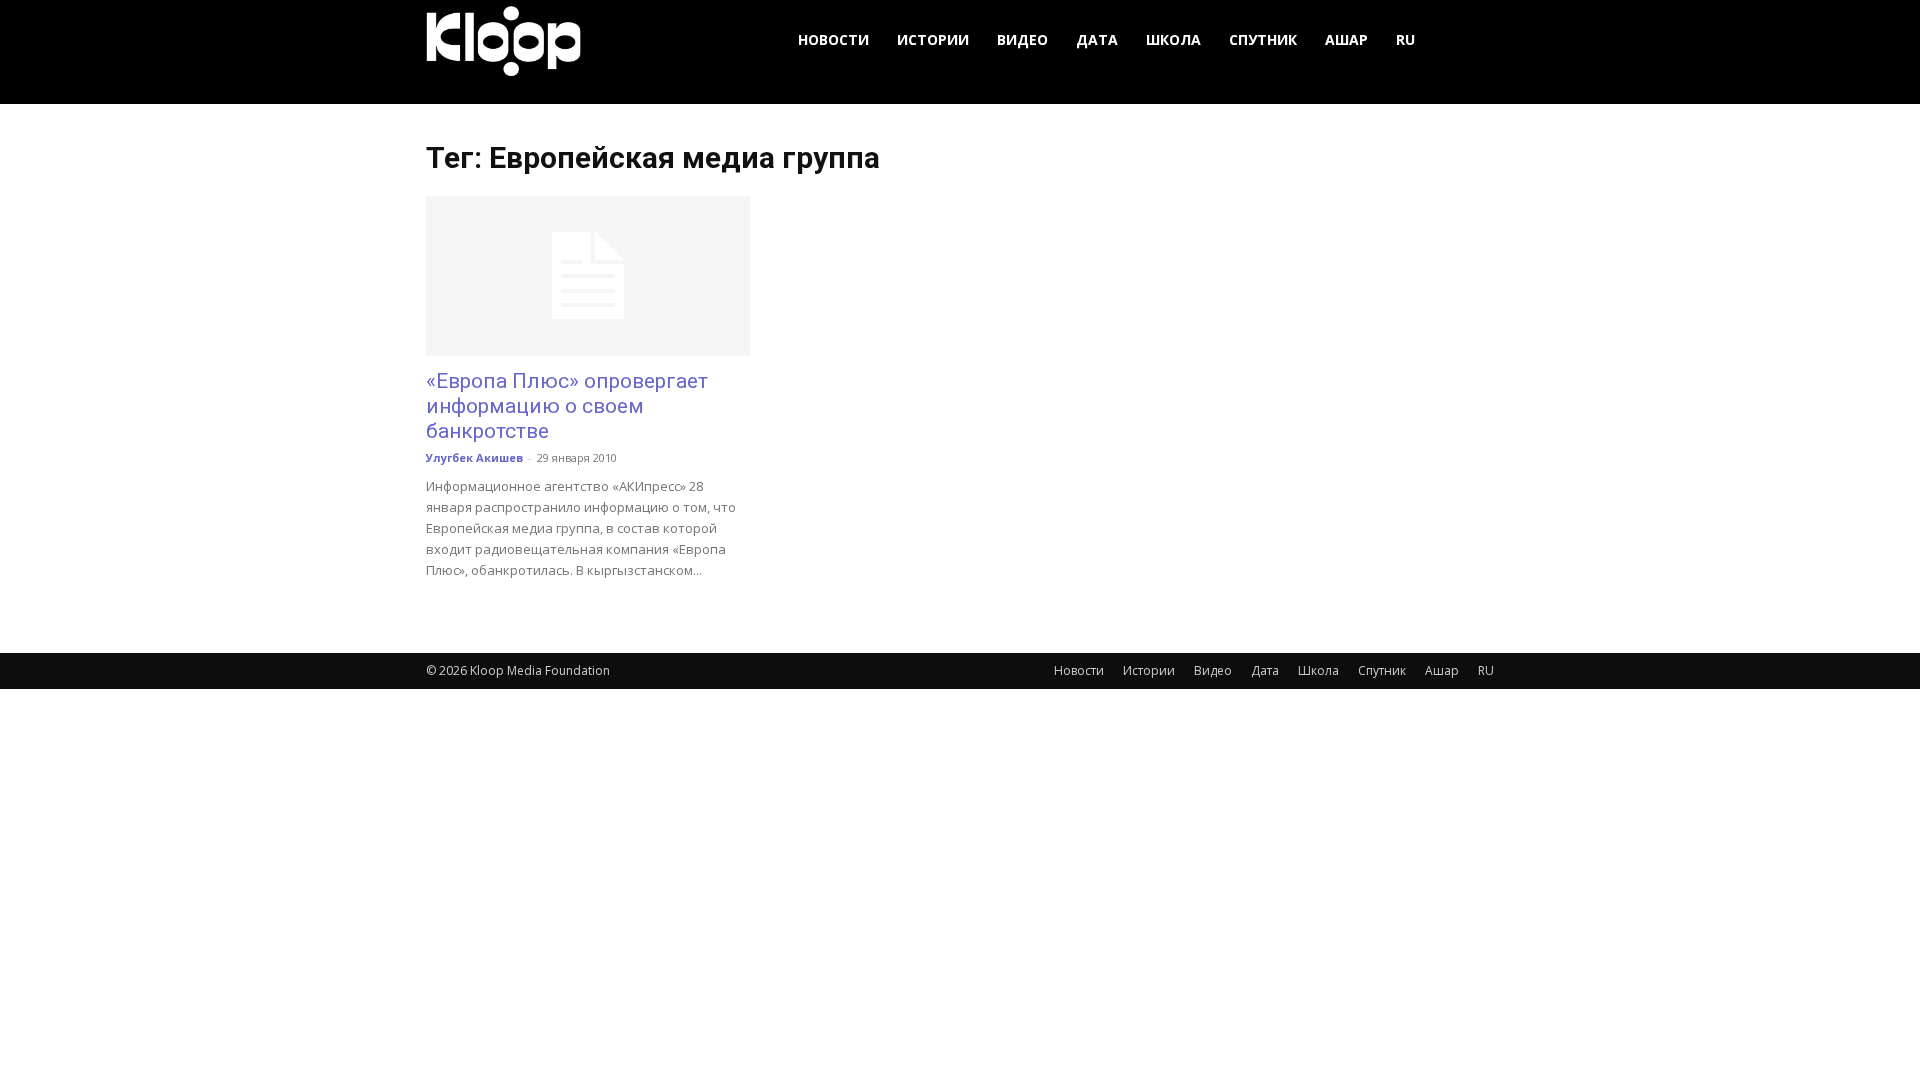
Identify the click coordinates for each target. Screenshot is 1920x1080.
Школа (1173, 39)
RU (1405, 39)
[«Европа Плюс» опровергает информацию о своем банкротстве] (588, 276)
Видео (1022, 39)
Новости (833, 39)
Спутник (1263, 39)
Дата (1097, 39)
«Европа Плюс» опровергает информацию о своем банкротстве (567, 406)
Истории (933, 39)
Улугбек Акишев (474, 457)
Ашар (1346, 39)
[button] (1470, 40)
